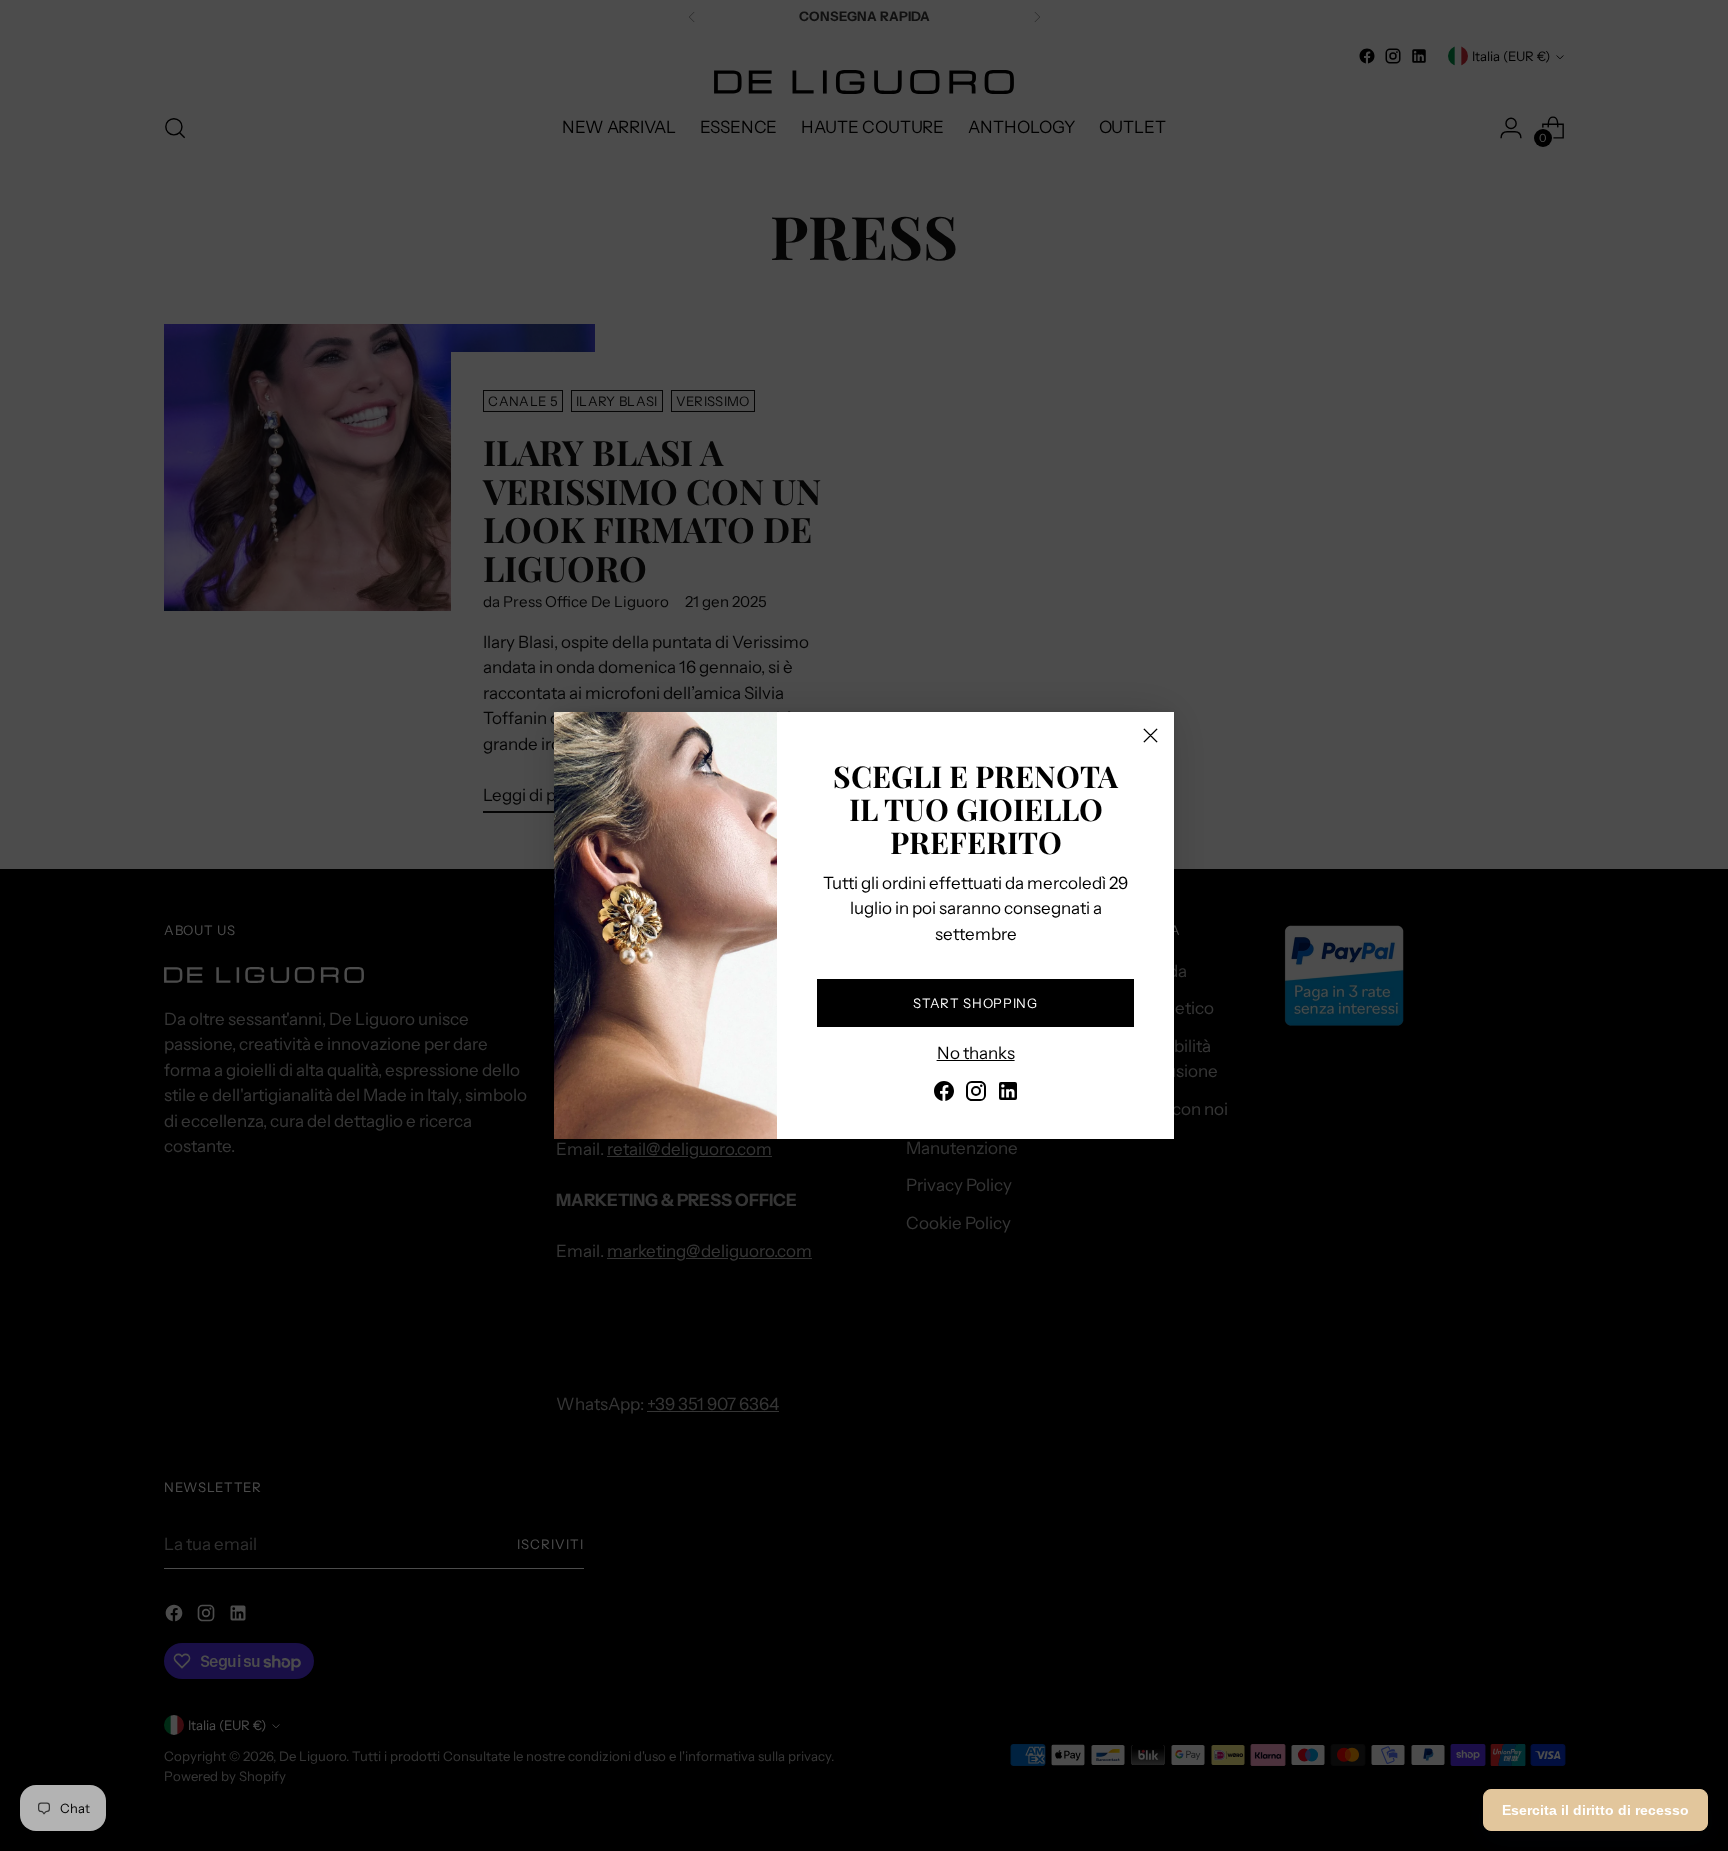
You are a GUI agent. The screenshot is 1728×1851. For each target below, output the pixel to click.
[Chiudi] (1150, 735)
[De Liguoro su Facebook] (944, 1095)
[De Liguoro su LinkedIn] (1008, 1095)
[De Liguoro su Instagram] (976, 1095)
